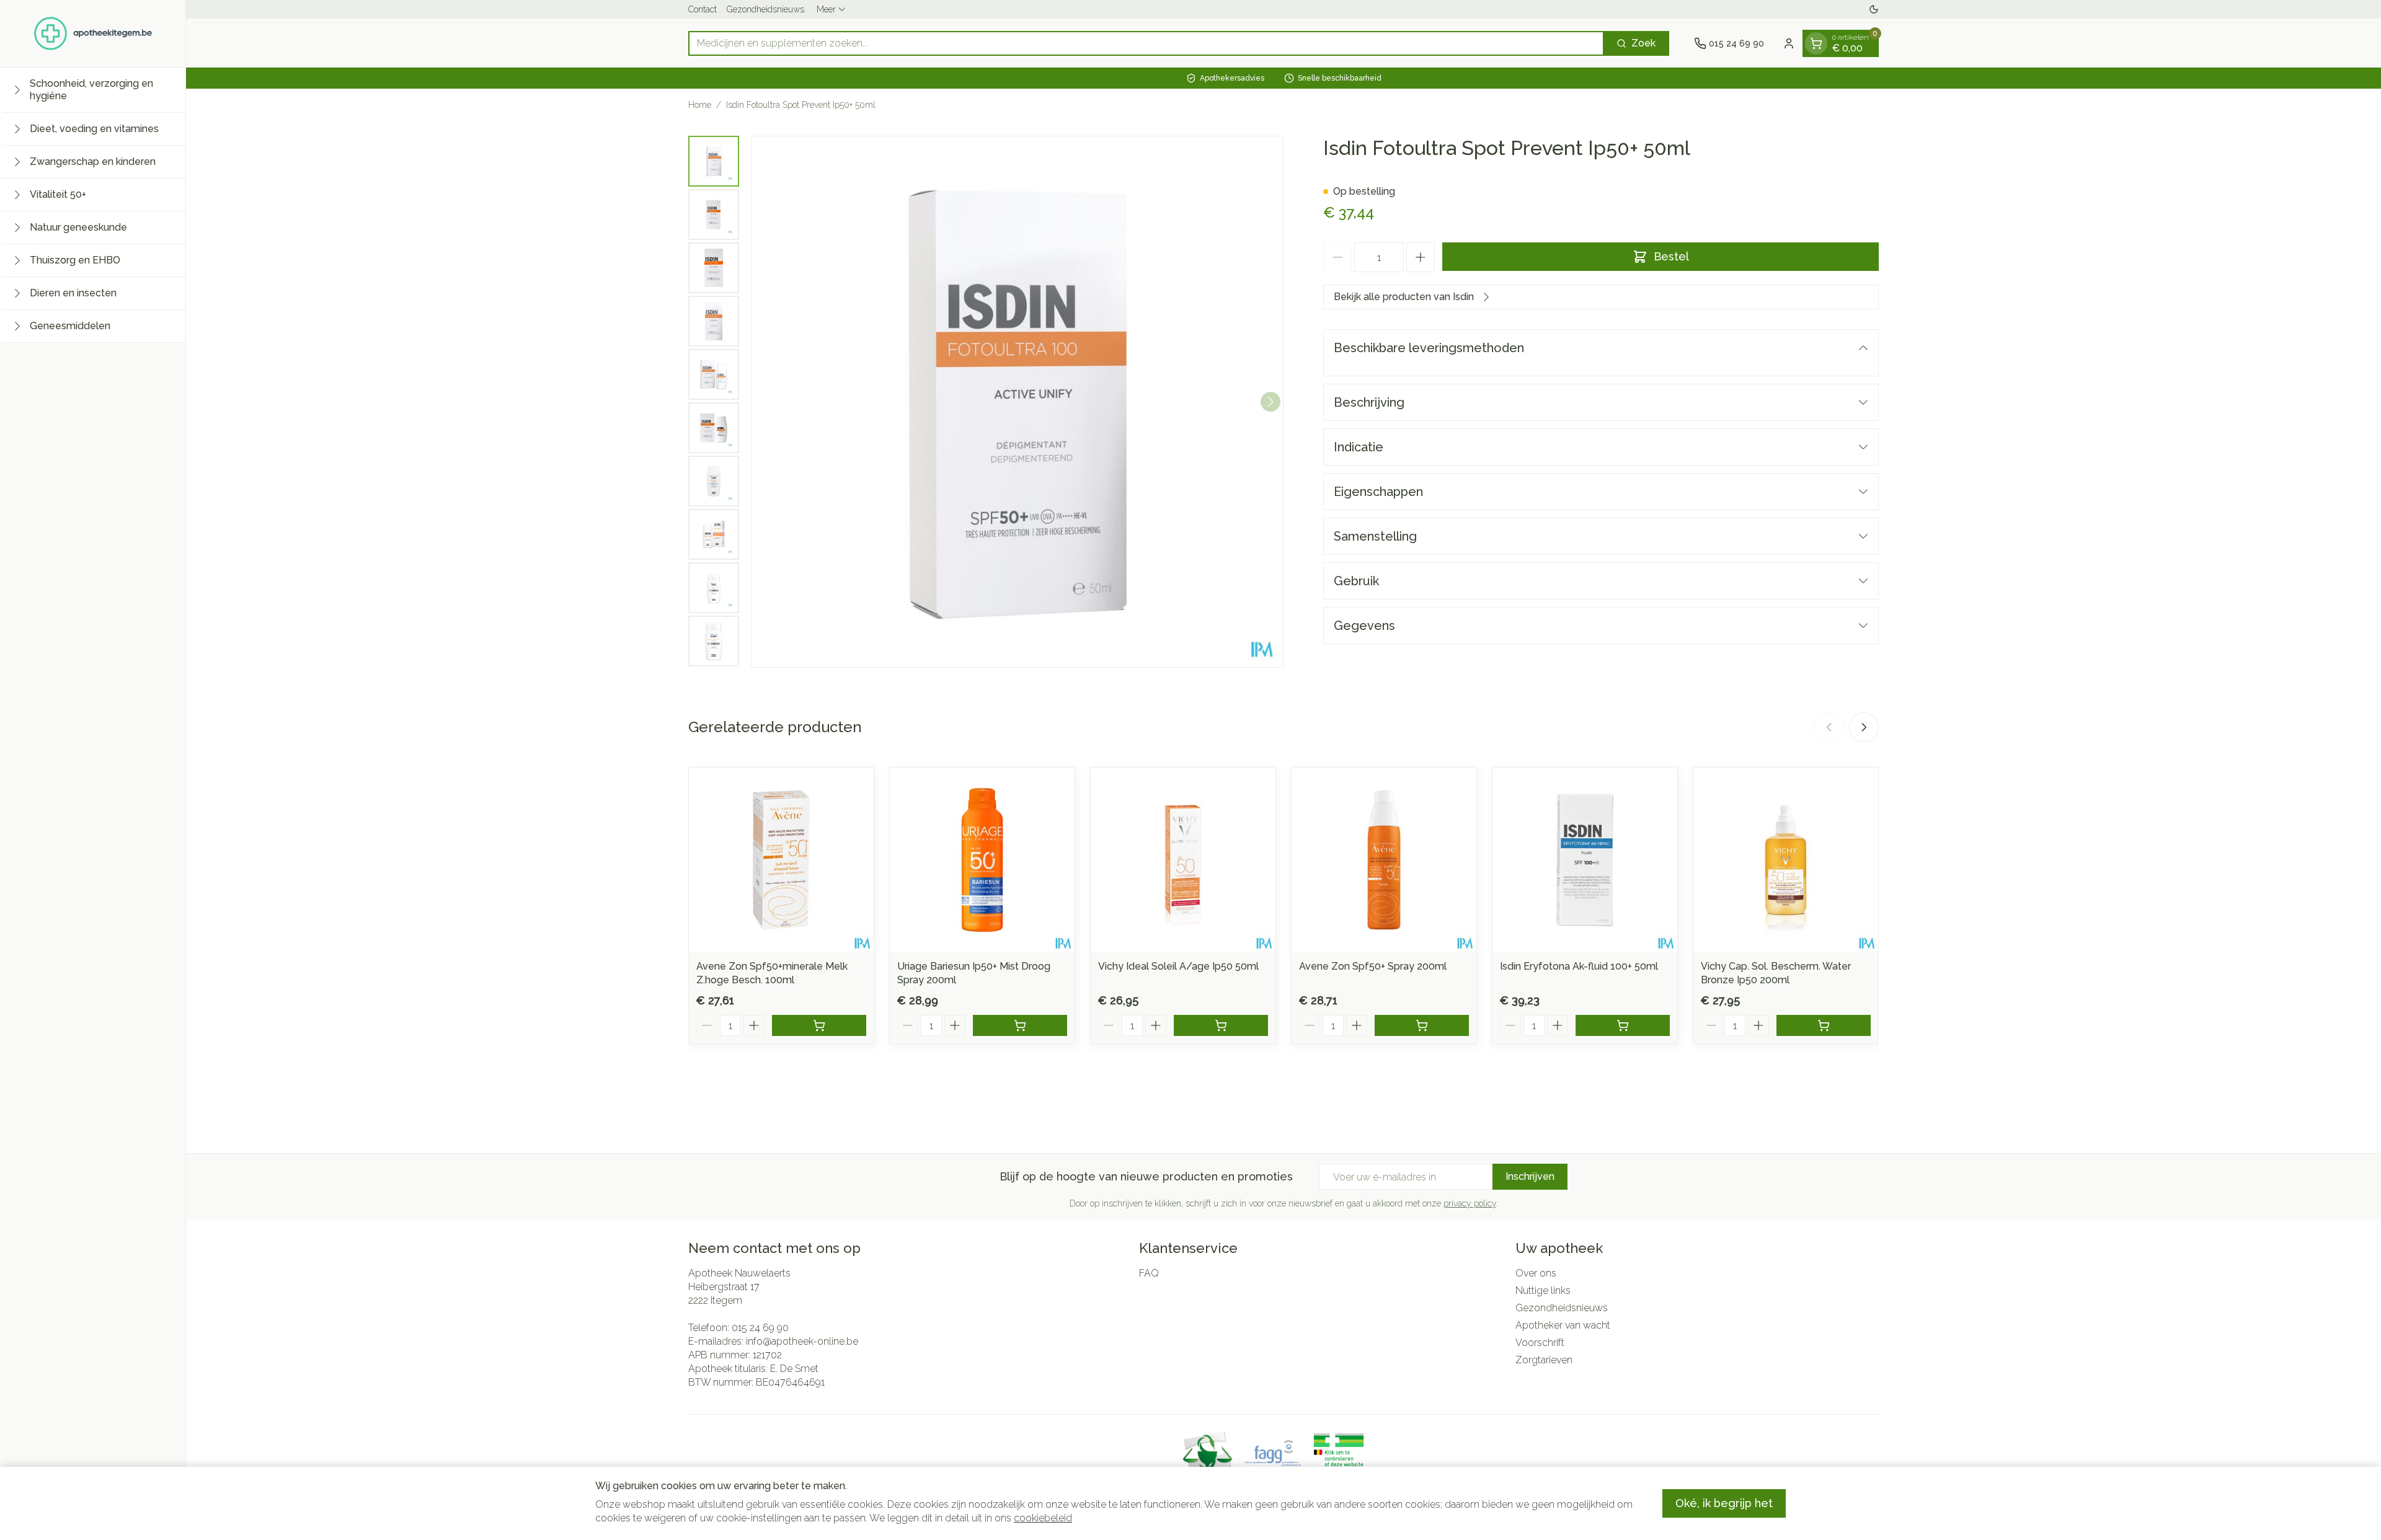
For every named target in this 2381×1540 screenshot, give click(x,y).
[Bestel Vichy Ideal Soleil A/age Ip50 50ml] (1221, 1025)
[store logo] (93, 33)
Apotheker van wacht (1563, 1325)
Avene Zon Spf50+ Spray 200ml (1373, 966)
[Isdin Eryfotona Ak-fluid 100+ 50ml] (1585, 860)
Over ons (1536, 1273)
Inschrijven (1530, 1176)
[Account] (1789, 43)
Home (700, 105)
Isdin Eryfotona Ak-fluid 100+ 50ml (1579, 966)
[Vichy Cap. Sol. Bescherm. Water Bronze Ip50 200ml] (1786, 860)
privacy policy (1470, 1203)
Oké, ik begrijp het (1724, 1503)
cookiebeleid (1043, 1518)
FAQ (1149, 1273)
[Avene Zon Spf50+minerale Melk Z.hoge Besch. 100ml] (781, 860)
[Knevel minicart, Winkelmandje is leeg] (1816, 43)
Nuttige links (1543, 1290)
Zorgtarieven (1544, 1360)
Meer (826, 9)
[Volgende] (1270, 402)
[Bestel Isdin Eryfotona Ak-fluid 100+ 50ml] (1623, 1025)
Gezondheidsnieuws (765, 9)
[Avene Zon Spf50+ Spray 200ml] (1384, 860)
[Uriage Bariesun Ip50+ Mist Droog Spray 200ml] (982, 860)
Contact (703, 9)
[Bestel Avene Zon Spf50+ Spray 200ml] (1422, 1025)
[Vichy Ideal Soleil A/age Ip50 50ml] (1183, 860)
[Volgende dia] (1864, 727)
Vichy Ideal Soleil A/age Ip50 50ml (1178, 966)
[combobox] (1146, 43)
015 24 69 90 (760, 1328)
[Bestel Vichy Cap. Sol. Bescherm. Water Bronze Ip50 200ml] (1824, 1025)
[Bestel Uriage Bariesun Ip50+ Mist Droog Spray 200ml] (1020, 1025)
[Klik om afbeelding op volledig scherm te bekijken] (1018, 402)
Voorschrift (1540, 1343)
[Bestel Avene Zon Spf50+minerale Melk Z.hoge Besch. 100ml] (819, 1025)
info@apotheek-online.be (802, 1341)
